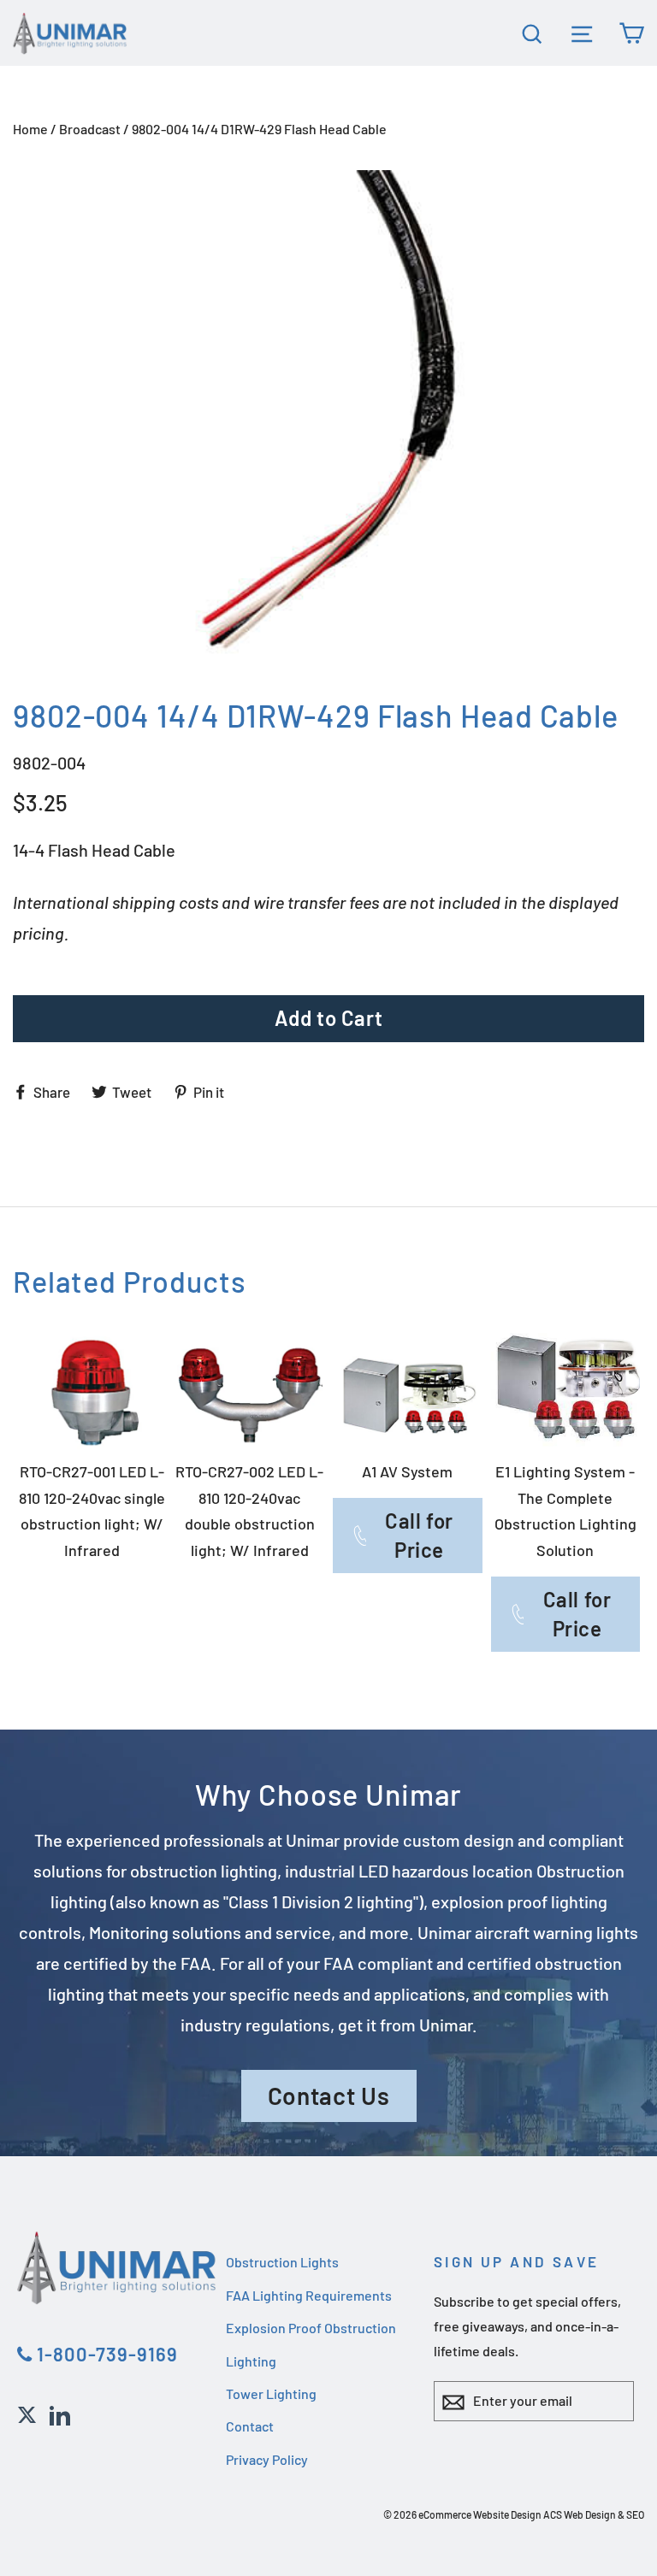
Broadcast (90, 129)
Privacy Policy (267, 2459)
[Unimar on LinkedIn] (60, 2413)
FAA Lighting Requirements (309, 2295)
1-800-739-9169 (105, 2354)
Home (30, 129)
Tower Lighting (271, 2393)
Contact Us (329, 2096)
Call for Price (419, 1535)
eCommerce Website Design (480, 2514)
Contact (250, 2426)
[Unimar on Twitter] (27, 2413)
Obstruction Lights (282, 2262)
